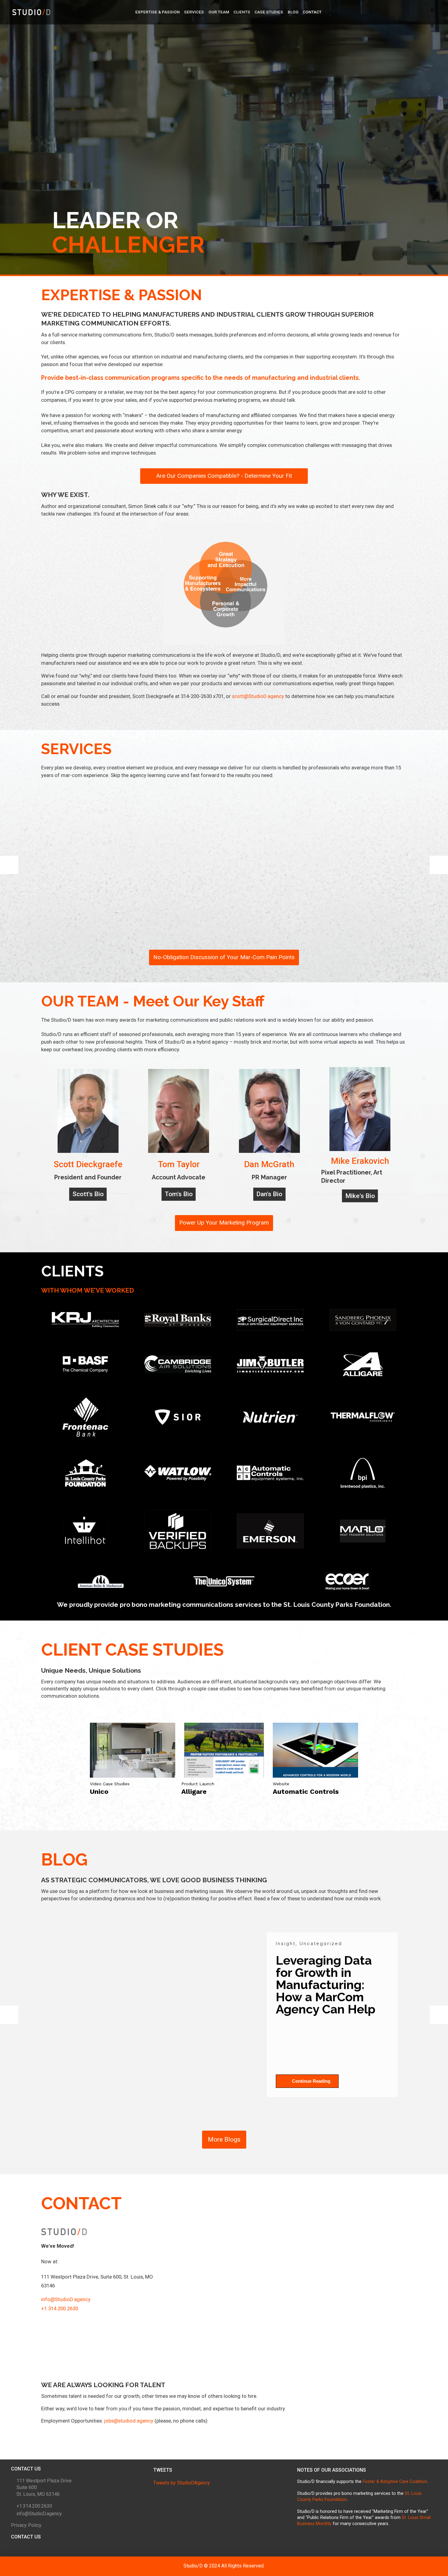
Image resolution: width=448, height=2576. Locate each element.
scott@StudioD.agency (258, 696)
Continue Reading (311, 2081)
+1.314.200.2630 (60, 2308)
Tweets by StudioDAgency (182, 2483)
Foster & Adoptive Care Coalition (395, 2482)
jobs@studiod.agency (129, 2421)
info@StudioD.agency (66, 2299)
